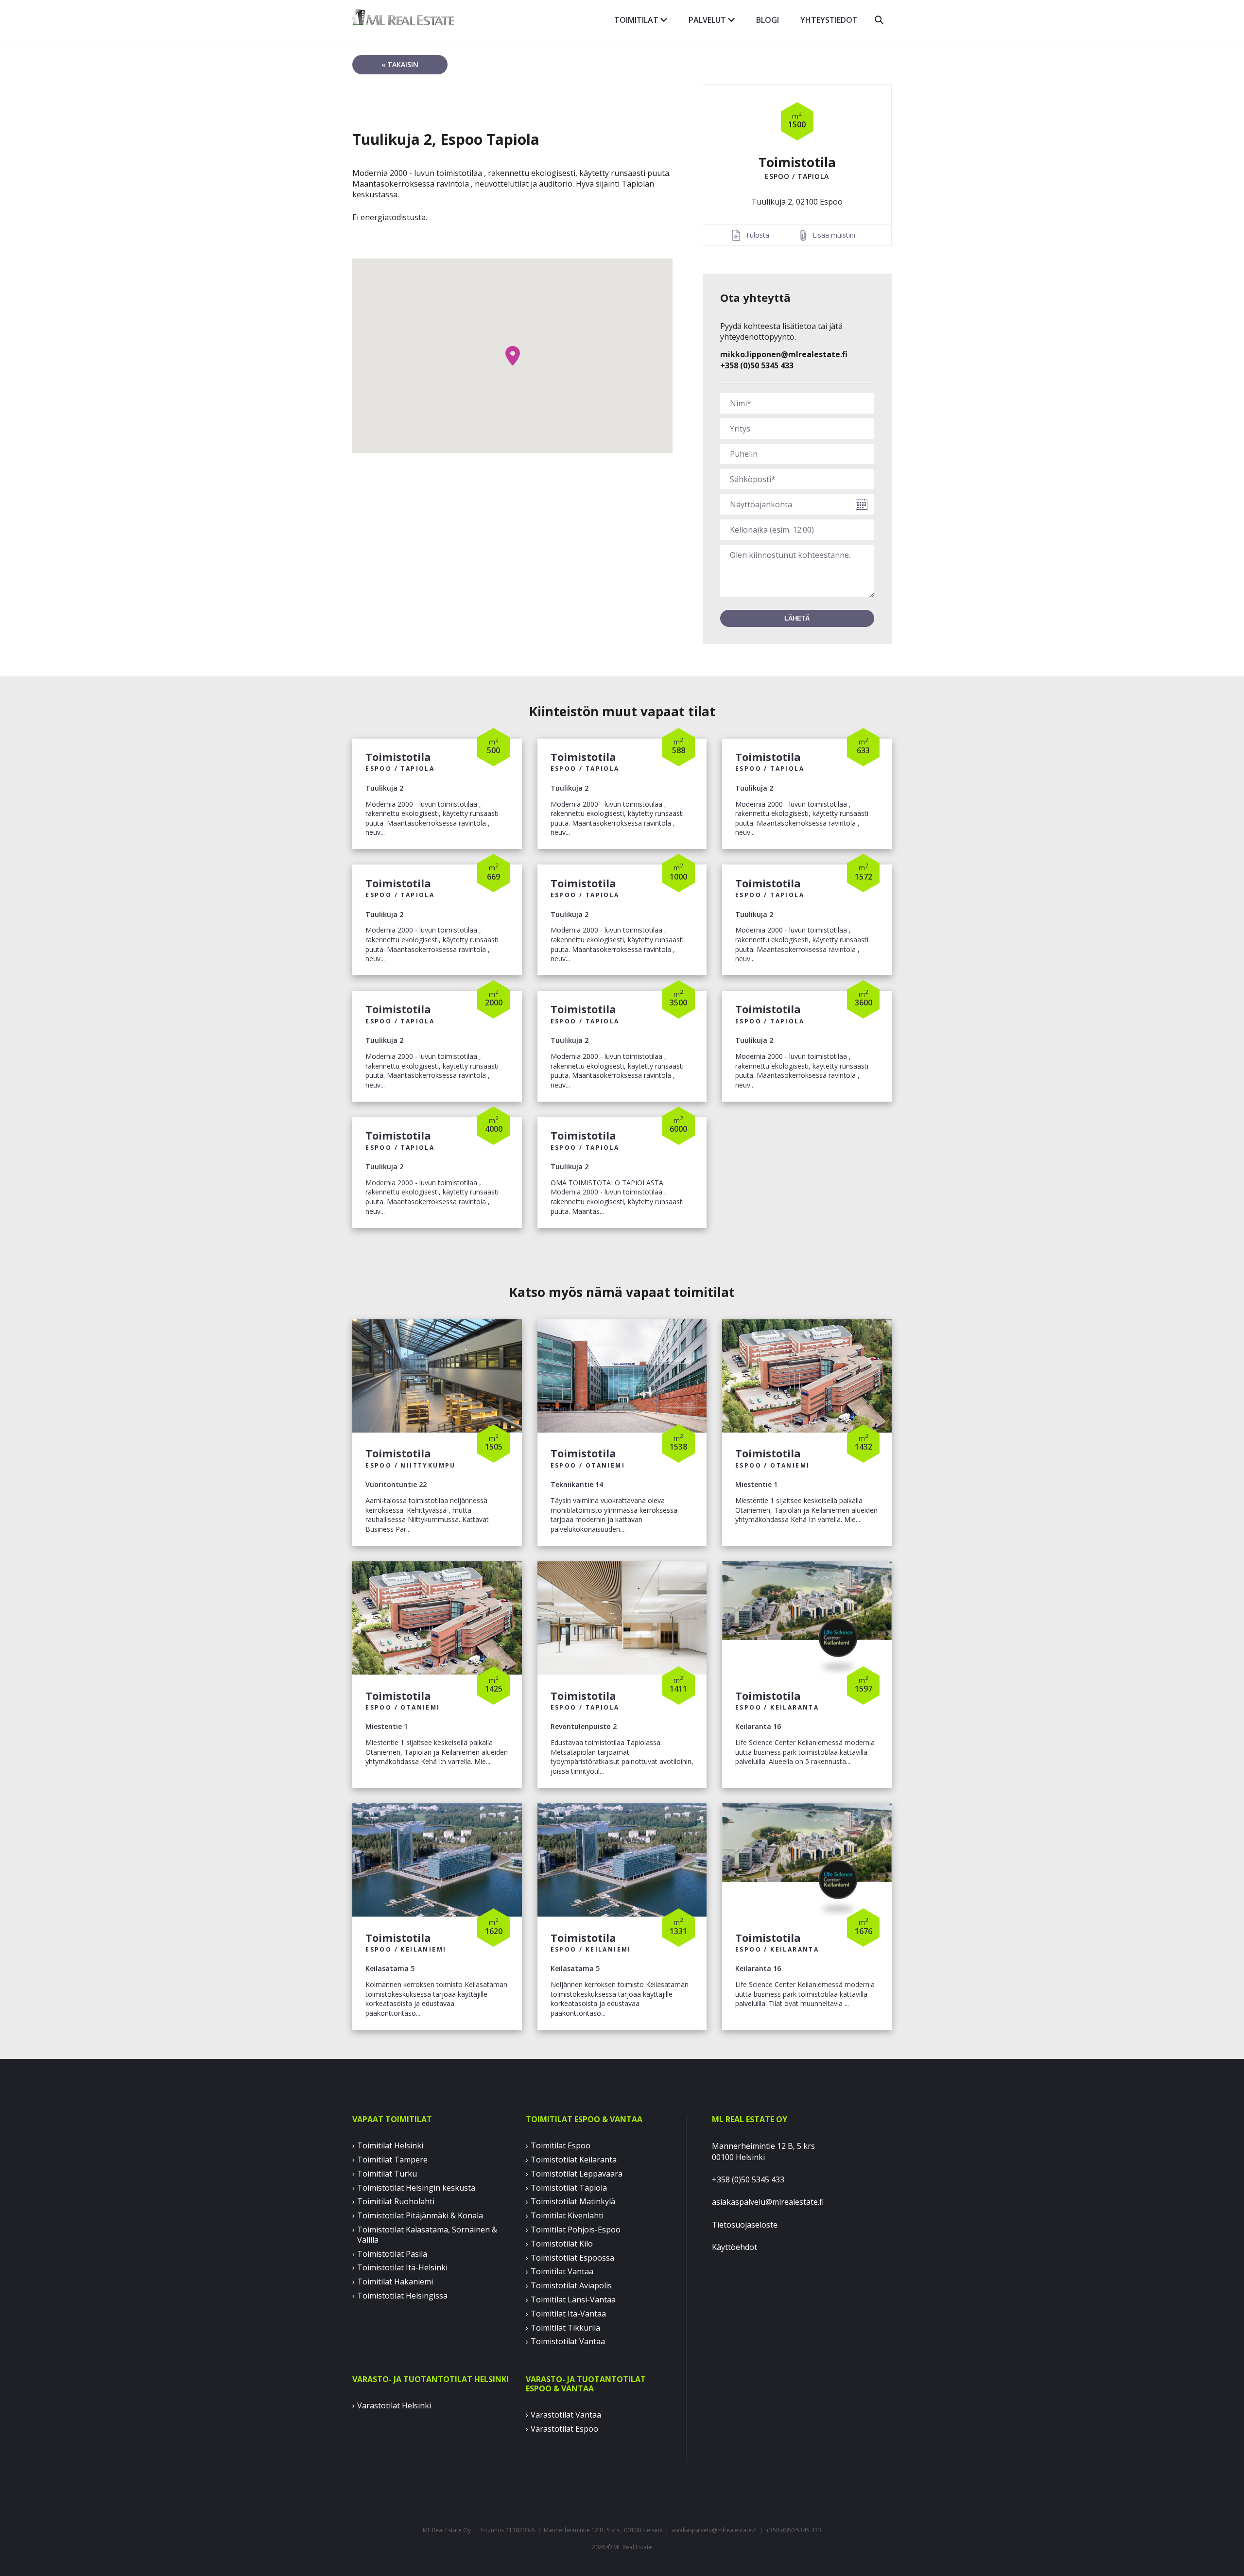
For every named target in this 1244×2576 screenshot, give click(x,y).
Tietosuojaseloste (745, 2225)
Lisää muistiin (834, 235)
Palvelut (708, 20)
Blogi (768, 20)
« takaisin (400, 64)
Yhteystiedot (829, 20)
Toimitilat (637, 20)
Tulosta (757, 235)
